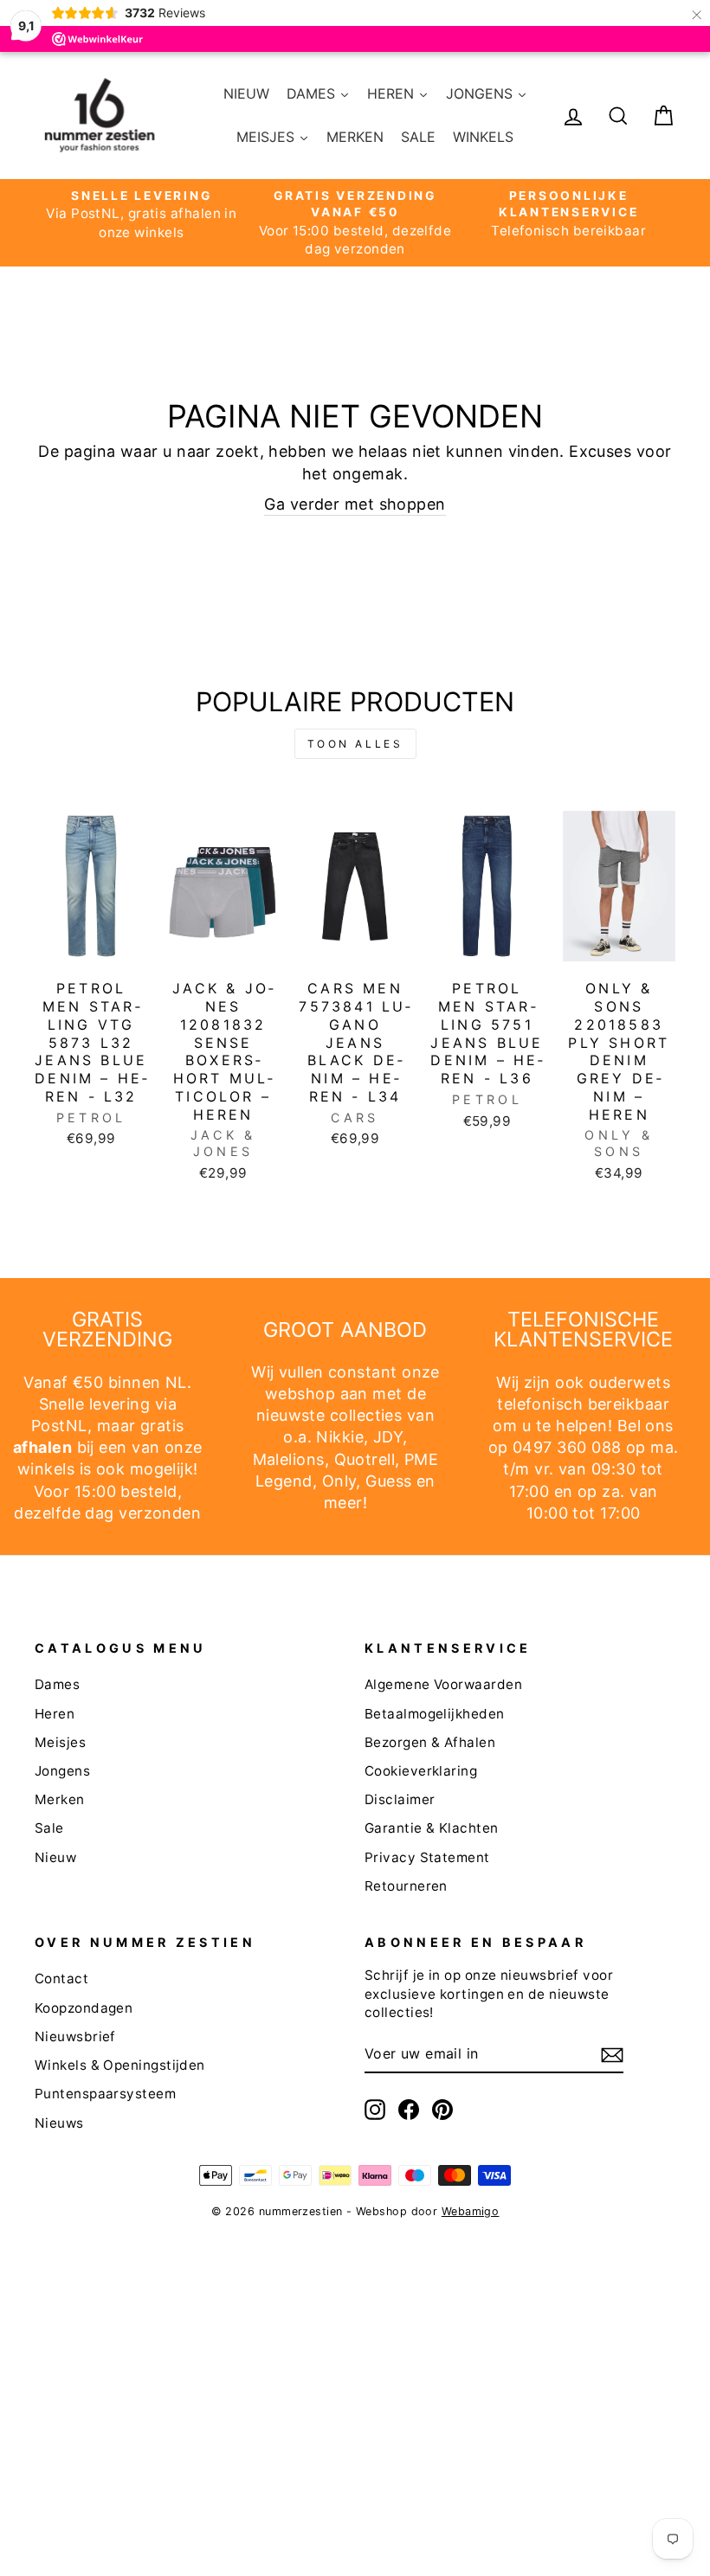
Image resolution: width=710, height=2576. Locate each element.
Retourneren (406, 1886)
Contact (61, 1979)
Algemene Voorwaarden (443, 1684)
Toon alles (355, 744)
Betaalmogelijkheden (435, 1714)
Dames (57, 1684)
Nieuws (59, 2123)
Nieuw (55, 1857)
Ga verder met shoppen (355, 504)
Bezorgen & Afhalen (430, 1742)
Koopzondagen (84, 2008)
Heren (55, 1714)
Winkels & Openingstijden (120, 2065)
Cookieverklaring (421, 1771)
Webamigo (471, 2211)
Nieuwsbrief (75, 2036)
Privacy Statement (427, 1857)
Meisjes (60, 1742)
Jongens (62, 1771)
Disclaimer (400, 1799)
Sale (49, 1828)
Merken (60, 1799)
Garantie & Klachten (432, 1828)
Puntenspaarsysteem (105, 2094)
